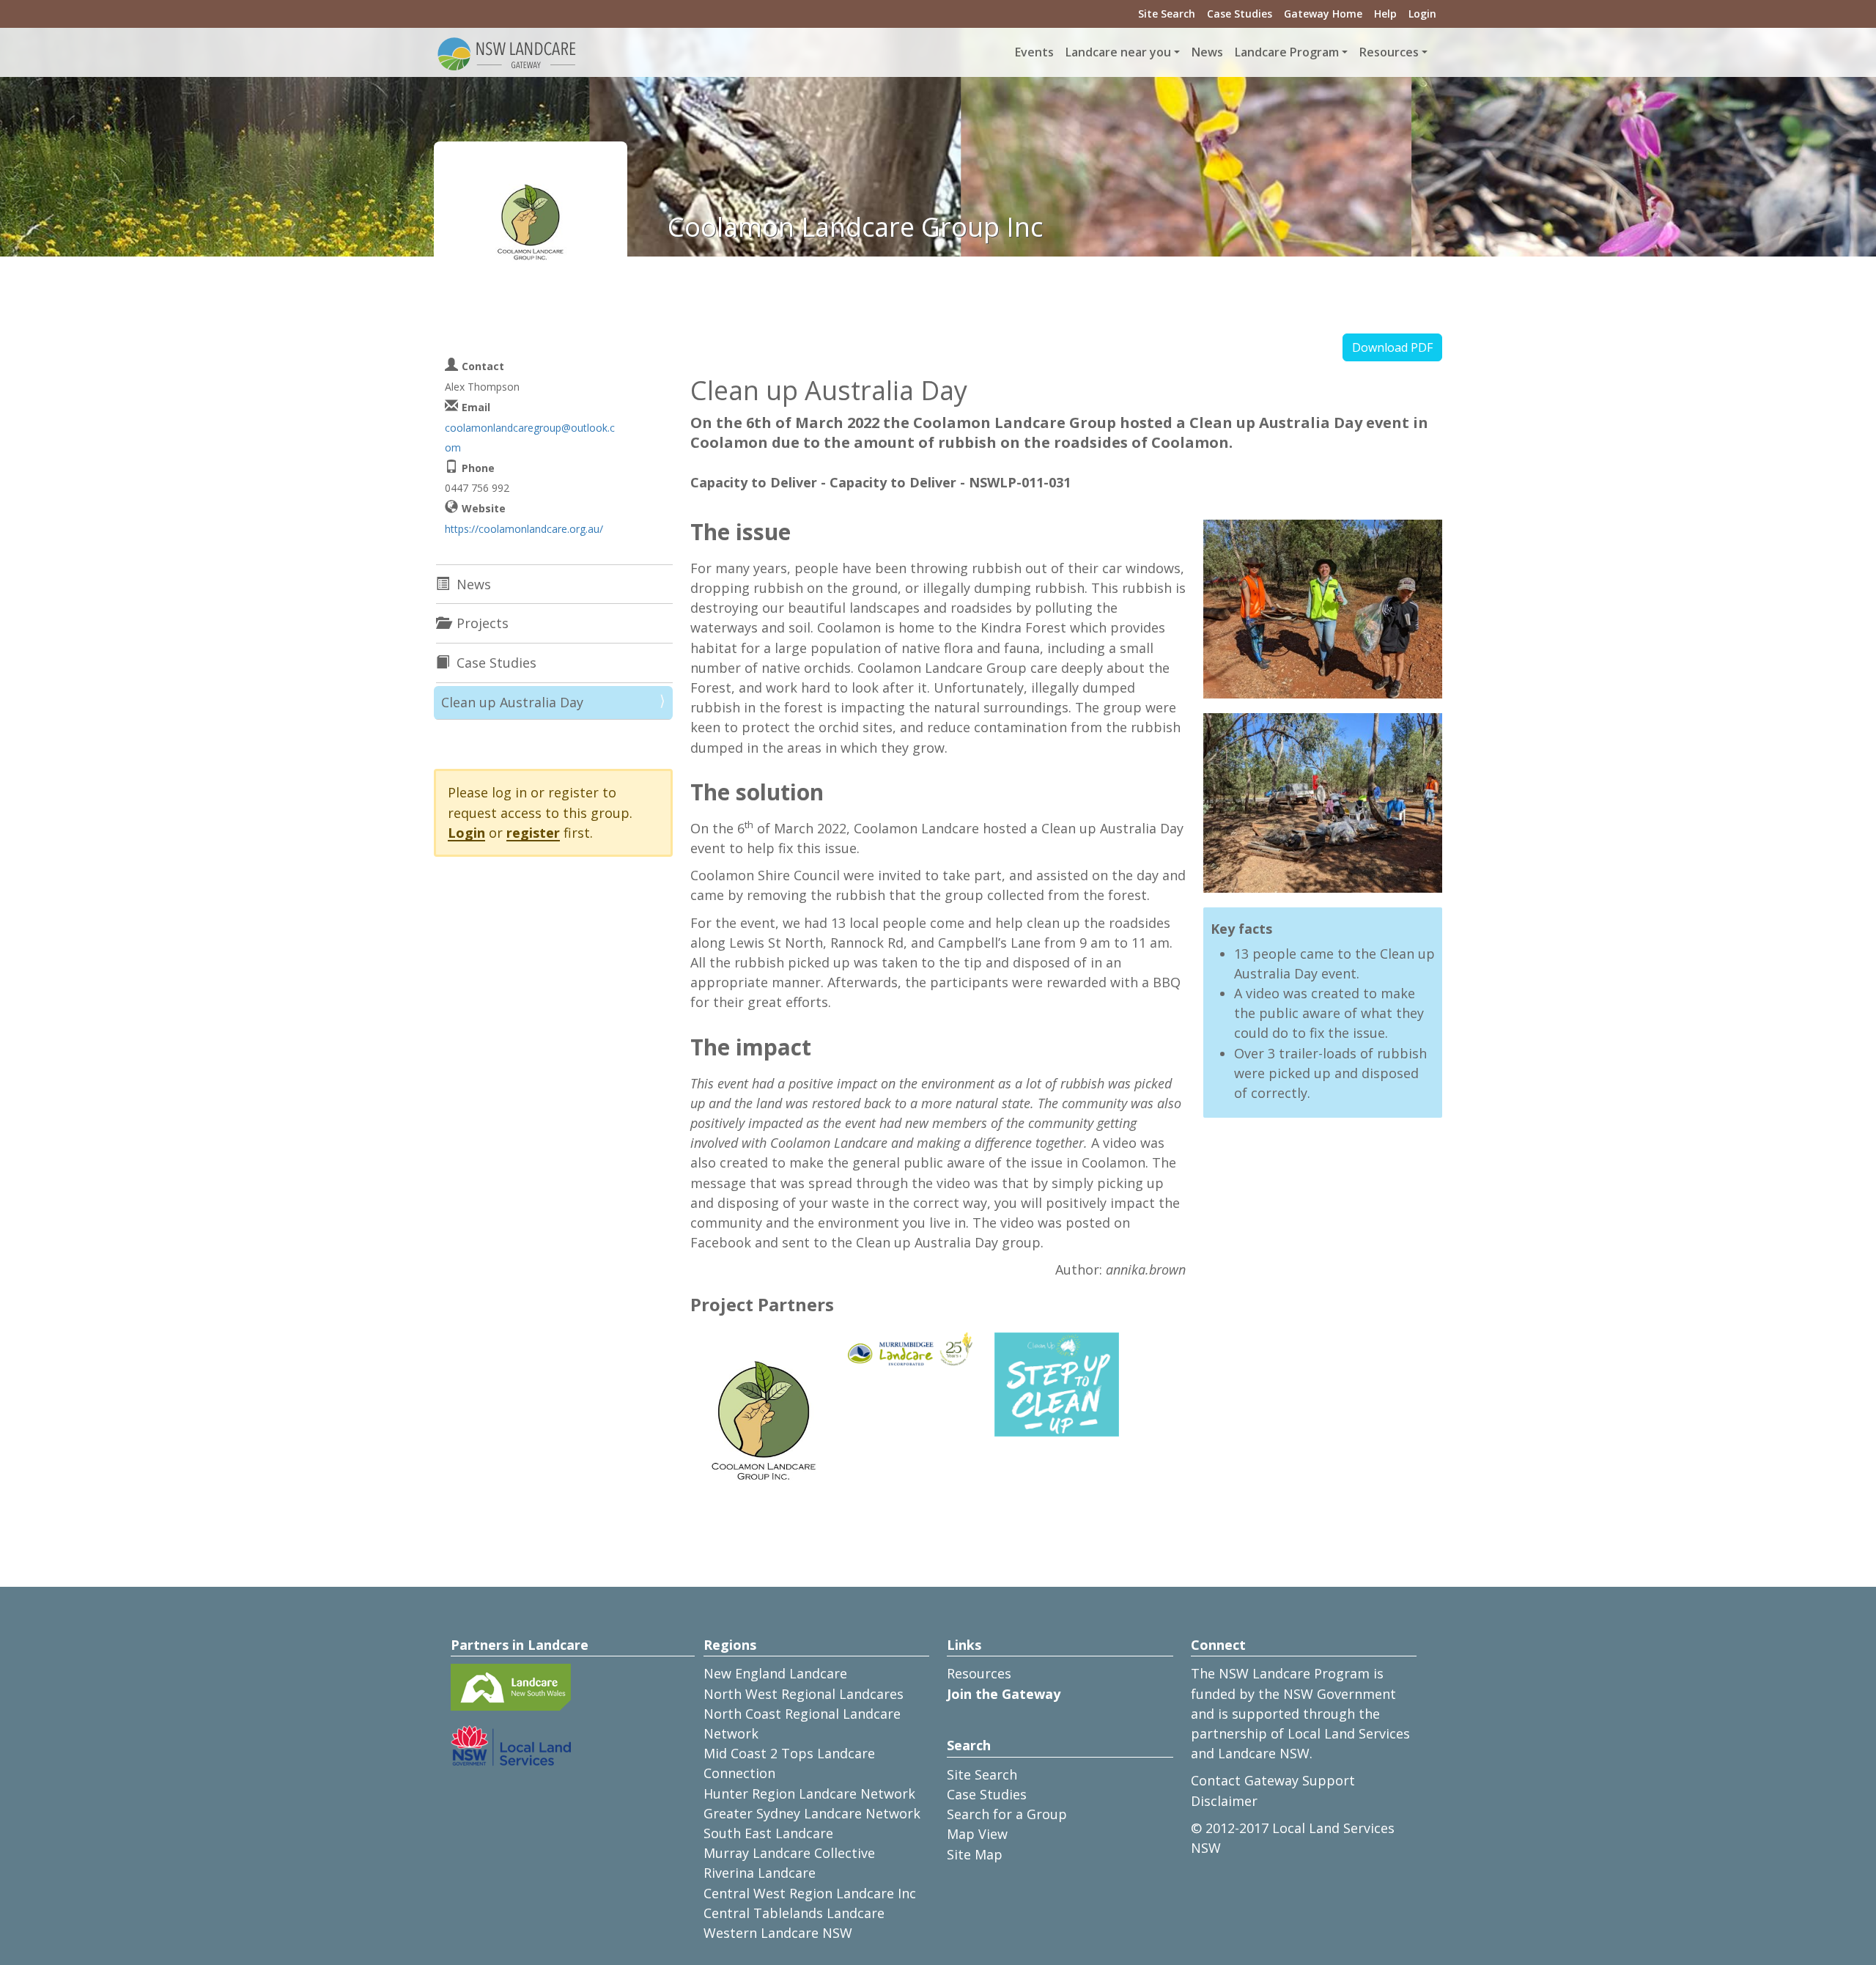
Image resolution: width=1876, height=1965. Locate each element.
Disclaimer (1224, 1801)
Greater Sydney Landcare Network (812, 1813)
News (1207, 52)
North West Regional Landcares (804, 1694)
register (533, 833)
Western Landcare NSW (778, 1933)
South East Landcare (768, 1833)
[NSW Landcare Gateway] (507, 53)
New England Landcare (775, 1673)
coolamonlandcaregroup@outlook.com (530, 438)
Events (1034, 52)
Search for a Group (1007, 1814)
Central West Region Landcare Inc (810, 1893)
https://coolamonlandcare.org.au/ (524, 529)
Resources (979, 1673)
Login (1422, 14)
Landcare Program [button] (1287, 52)
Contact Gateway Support (1273, 1780)
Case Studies (1240, 14)
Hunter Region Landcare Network (809, 1793)
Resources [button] (1389, 52)
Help (1385, 14)
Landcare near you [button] (1118, 52)
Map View (977, 1834)
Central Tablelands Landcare (794, 1913)
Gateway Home (1323, 14)
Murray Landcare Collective (789, 1853)
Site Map (975, 1854)
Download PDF (1392, 347)
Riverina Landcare (760, 1873)
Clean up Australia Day (512, 702)
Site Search (1167, 14)
